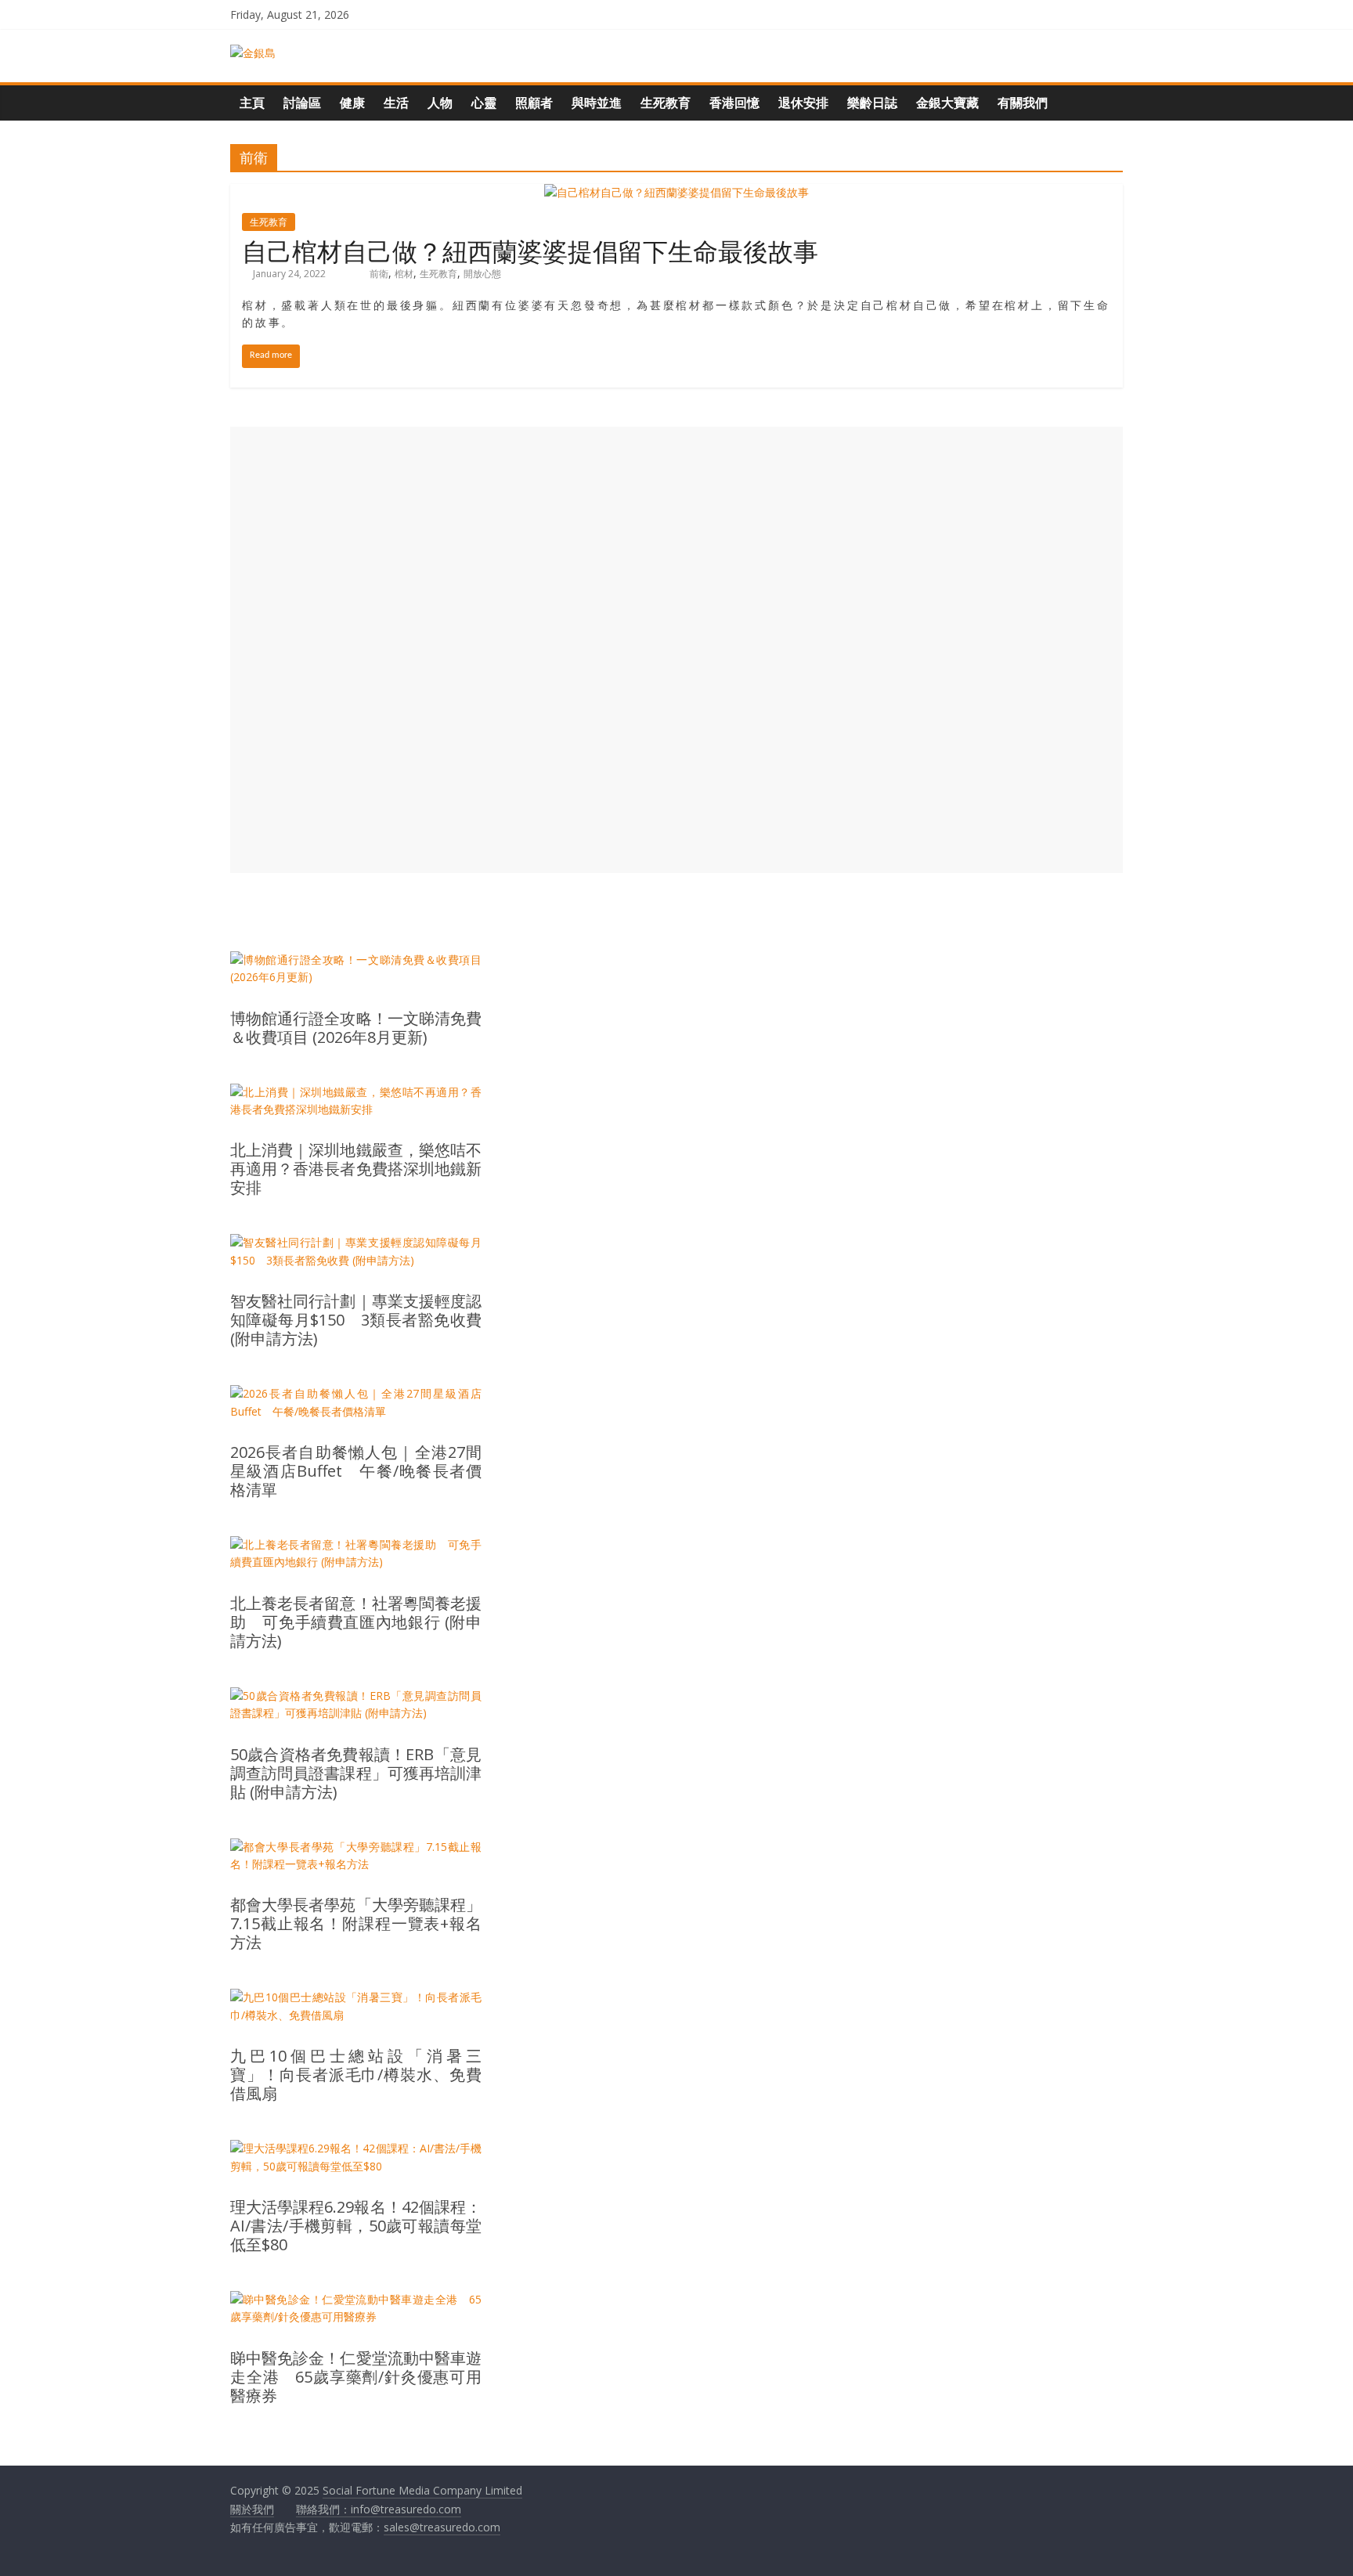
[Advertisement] (676, 650)
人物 (440, 103)
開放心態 (482, 274)
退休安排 (803, 103)
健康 (352, 103)
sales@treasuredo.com (442, 2527)
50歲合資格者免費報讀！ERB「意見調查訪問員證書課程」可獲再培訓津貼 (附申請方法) (356, 1773)
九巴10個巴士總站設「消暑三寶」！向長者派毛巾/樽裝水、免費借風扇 (356, 2075)
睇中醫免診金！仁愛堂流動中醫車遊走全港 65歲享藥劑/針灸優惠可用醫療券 (356, 2377)
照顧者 (534, 103)
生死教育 (666, 103)
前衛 (379, 274)
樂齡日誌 (872, 103)
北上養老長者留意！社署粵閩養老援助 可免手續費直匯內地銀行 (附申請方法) (356, 1622)
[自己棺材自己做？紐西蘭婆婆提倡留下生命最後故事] (676, 192)
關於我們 (252, 2509)
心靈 (484, 103)
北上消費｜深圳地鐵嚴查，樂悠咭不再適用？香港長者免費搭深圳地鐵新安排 (356, 1169)
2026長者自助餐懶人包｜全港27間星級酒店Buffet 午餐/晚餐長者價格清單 (356, 1471)
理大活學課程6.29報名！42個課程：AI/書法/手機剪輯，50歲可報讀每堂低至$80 (356, 2226)
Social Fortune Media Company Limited (422, 2490)
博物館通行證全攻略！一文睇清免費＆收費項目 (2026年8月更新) (356, 1028)
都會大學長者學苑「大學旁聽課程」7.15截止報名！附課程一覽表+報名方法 (356, 1924)
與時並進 (597, 103)
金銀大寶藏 (947, 103)
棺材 (404, 274)
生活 (396, 103)
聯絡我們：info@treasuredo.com (379, 2509)
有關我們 (1023, 103)
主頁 (252, 103)
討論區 (302, 103)
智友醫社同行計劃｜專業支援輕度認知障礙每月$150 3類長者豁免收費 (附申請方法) (356, 1320)
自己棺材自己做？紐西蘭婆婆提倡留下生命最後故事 (530, 250)
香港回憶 (734, 103)
